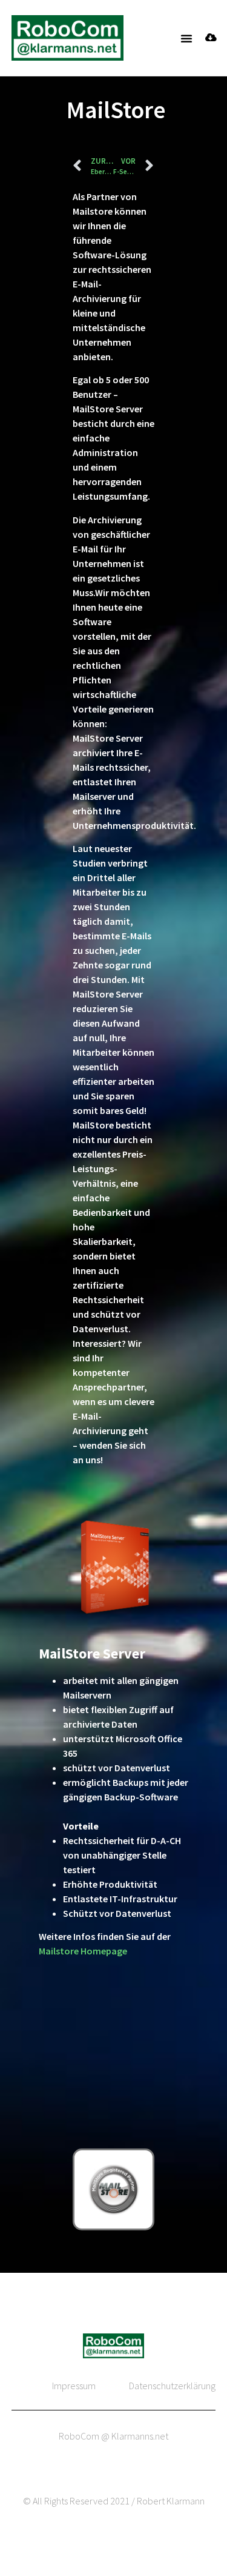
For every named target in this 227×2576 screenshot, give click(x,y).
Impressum (74, 2386)
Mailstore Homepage (83, 1951)
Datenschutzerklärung (172, 2386)
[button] (186, 38)
